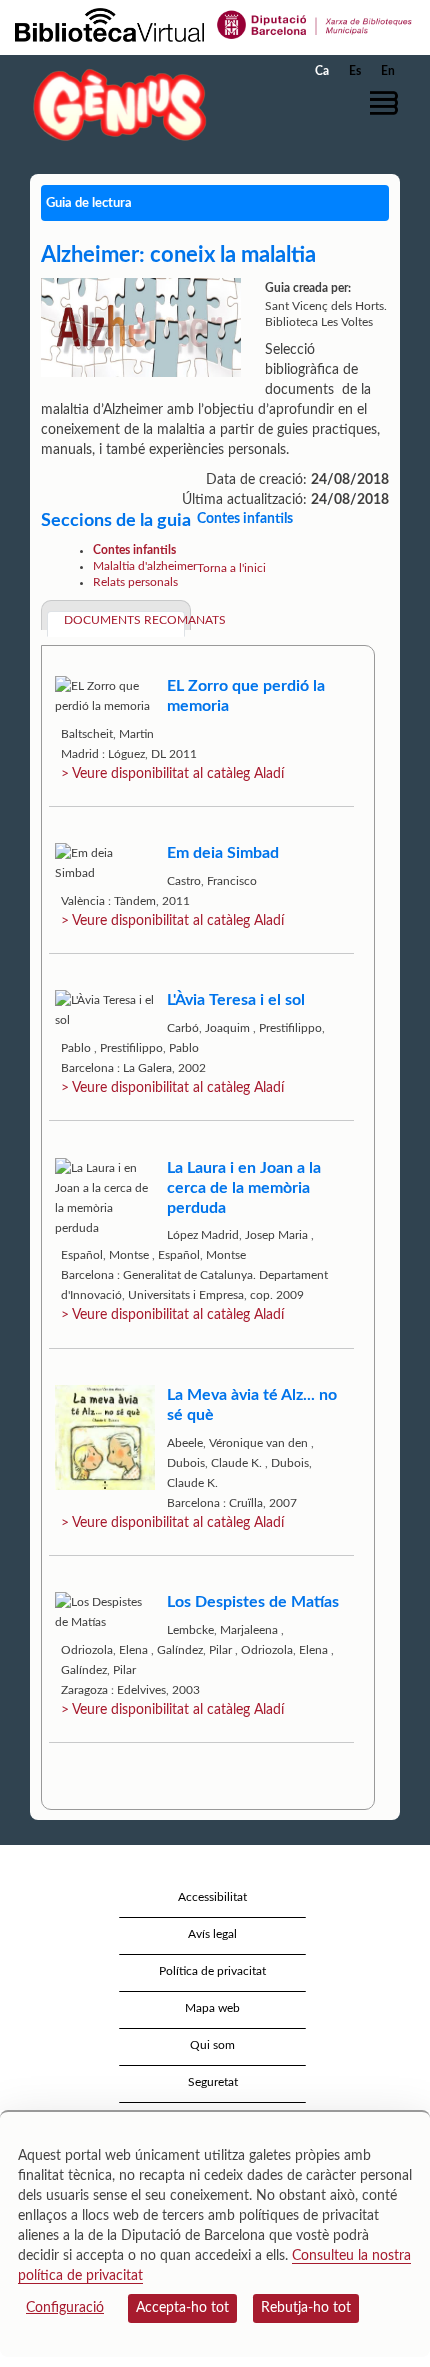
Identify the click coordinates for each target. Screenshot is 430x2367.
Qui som (212, 2045)
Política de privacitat (212, 1971)
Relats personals (135, 582)
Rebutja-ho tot (306, 2308)
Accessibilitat (212, 1897)
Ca (322, 71)
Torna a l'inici (231, 568)
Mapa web (212, 2008)
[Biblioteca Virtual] (109, 24)
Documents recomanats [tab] (124, 620)
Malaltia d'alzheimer (145, 566)
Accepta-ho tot (182, 2308)
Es (355, 71)
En (388, 71)
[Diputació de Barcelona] (315, 24)
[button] (387, 103)
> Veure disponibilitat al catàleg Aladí (172, 774)
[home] (115, 104)
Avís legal (212, 1934)
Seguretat (213, 2082)
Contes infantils (134, 550)
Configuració (65, 2308)
